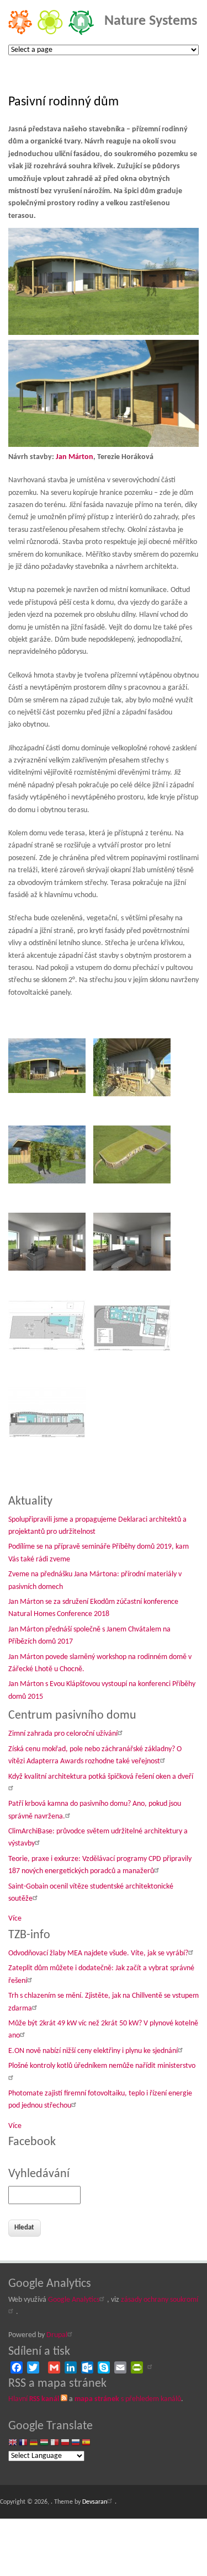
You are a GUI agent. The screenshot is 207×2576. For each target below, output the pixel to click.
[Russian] (76, 2443)
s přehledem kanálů (128, 2399)
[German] (34, 2443)
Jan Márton (75, 457)
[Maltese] (55, 2443)
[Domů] (51, 33)
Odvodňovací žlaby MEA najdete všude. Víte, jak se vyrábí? (98, 1953)
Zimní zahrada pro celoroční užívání (63, 1734)
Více (15, 1919)
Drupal (57, 2335)
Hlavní (34, 2399)
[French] (23, 2443)
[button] (50, 1078)
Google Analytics (74, 2300)
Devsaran (95, 2502)
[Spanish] (86, 2443)
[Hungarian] (44, 2443)
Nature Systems (151, 21)
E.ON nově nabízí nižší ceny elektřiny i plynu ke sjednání (93, 2051)
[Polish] (65, 2443)
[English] (13, 2443)
